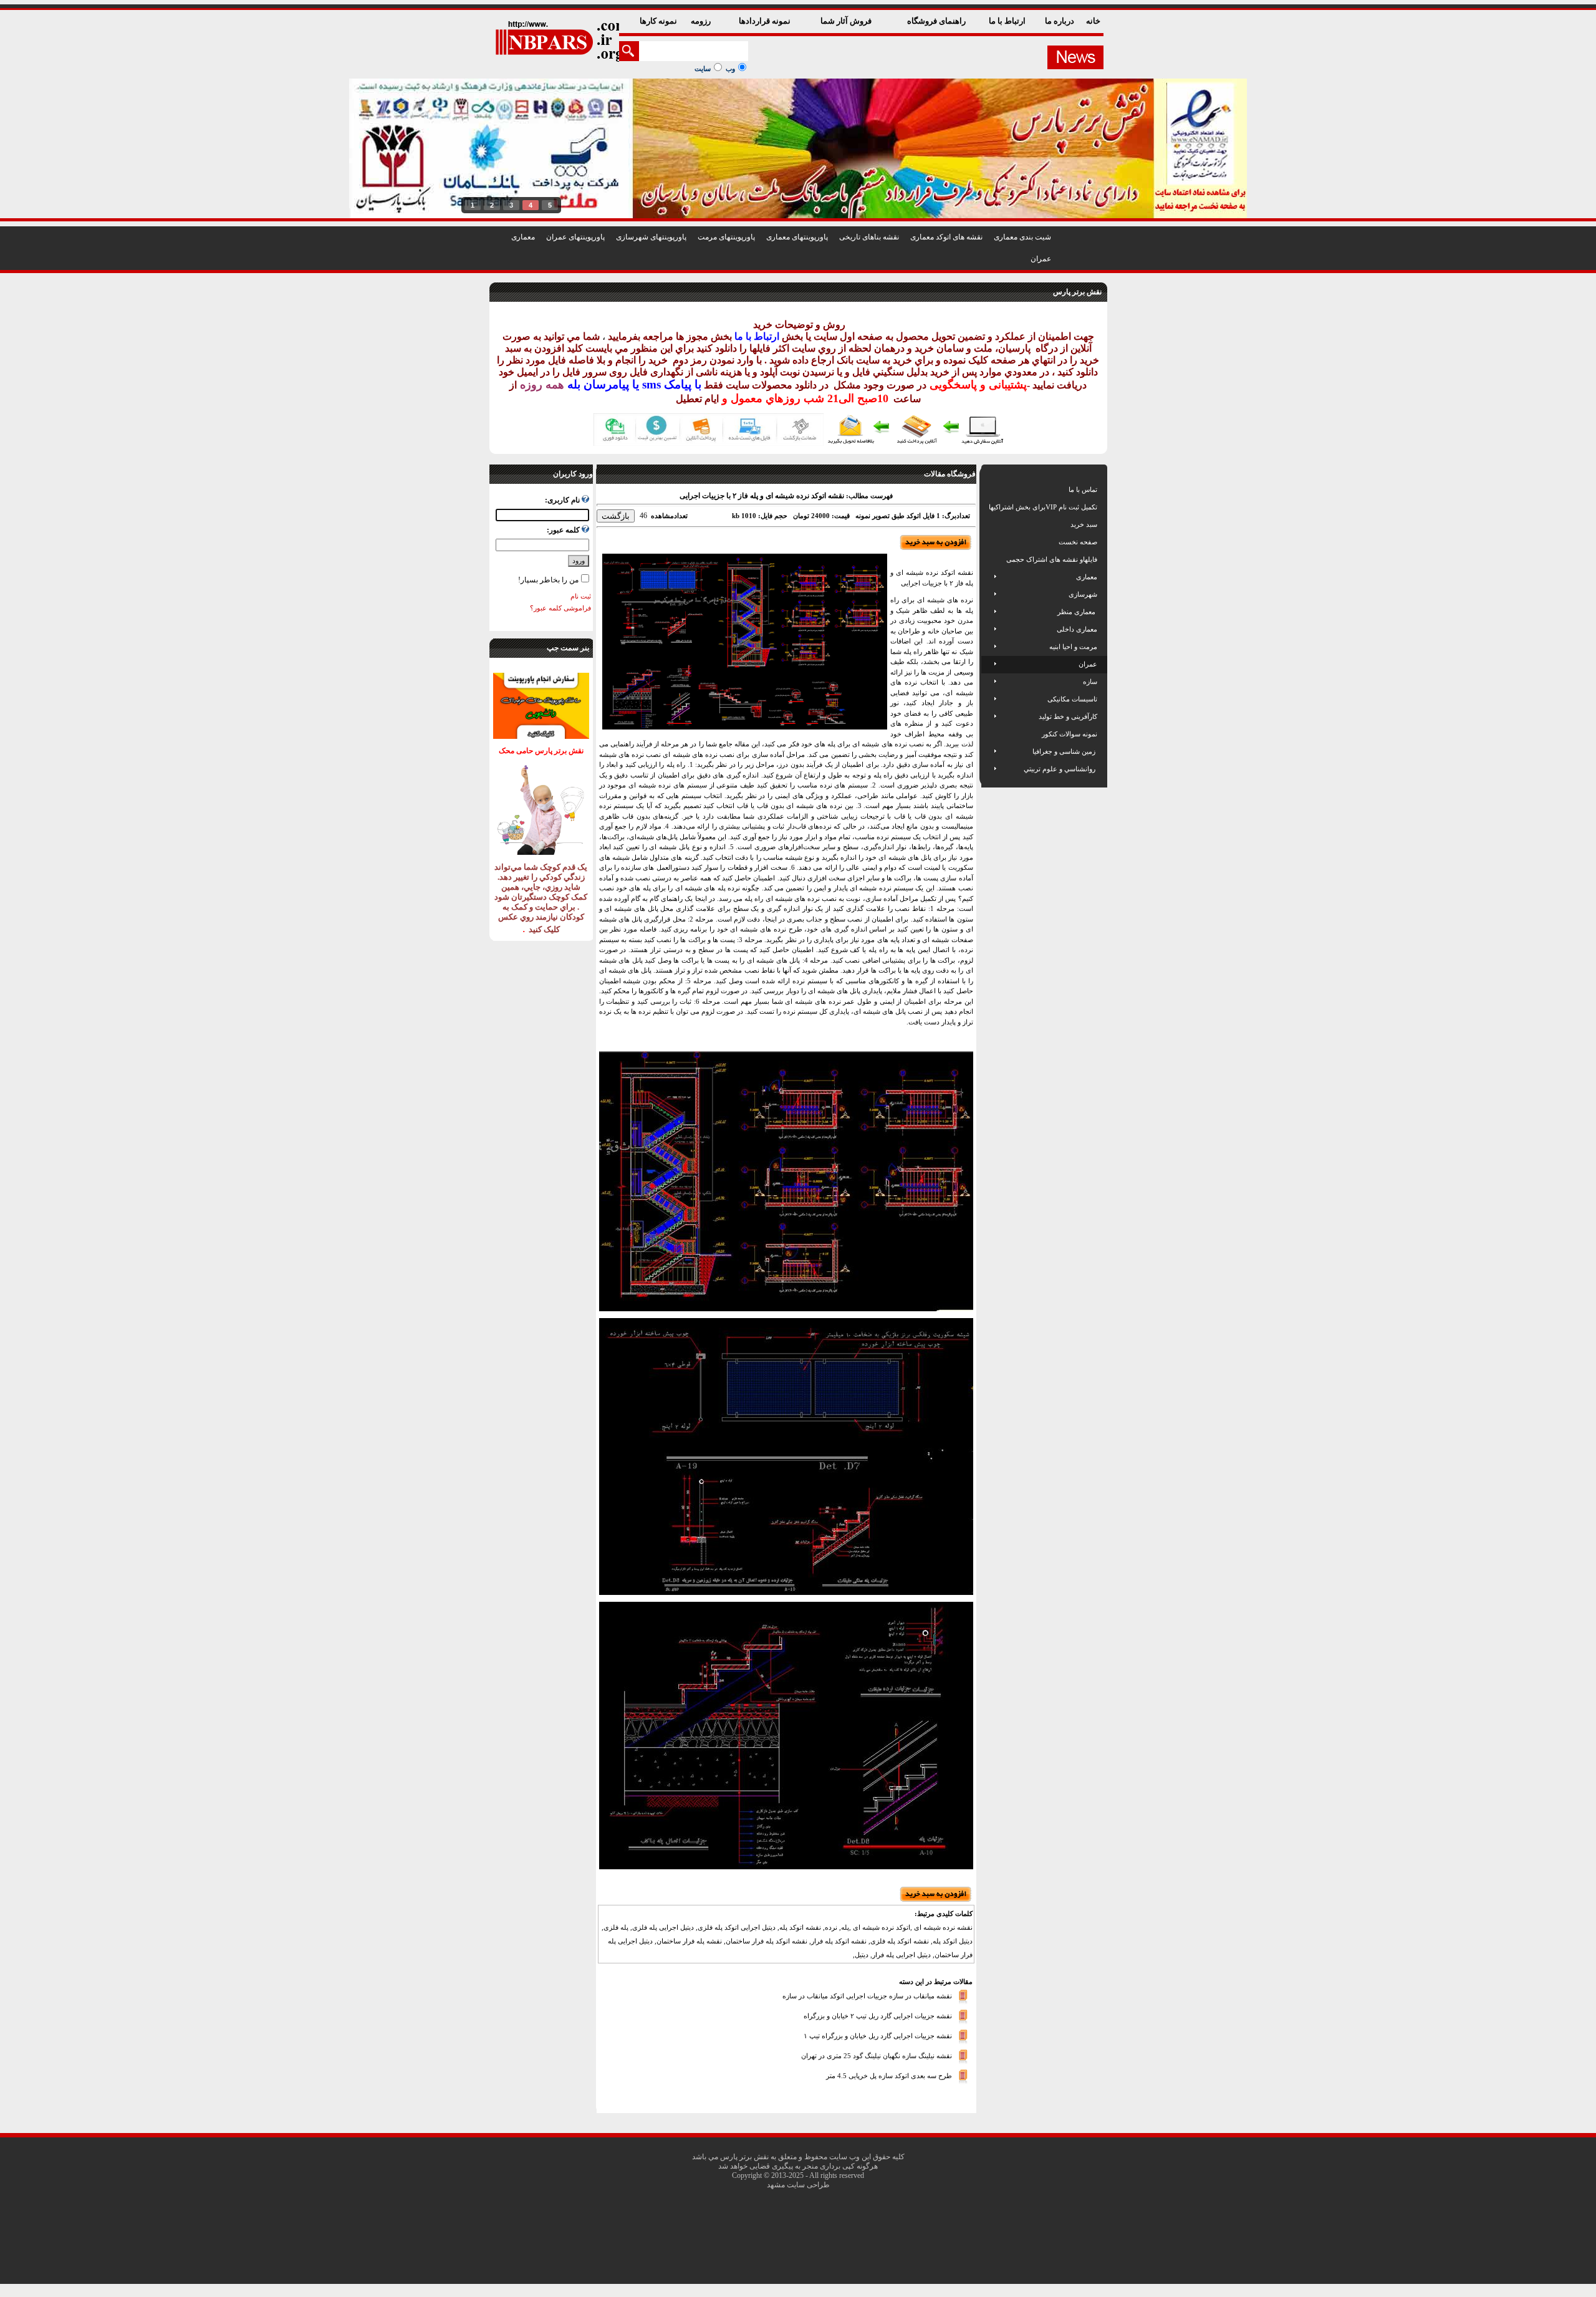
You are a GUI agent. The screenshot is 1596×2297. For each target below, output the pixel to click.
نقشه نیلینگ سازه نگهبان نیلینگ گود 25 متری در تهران (877, 2056)
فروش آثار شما (847, 21)
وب (730, 69)
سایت (703, 69)
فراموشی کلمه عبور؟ (560, 608)
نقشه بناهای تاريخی (869, 237)
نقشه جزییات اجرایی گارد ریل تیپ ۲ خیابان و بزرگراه (878, 2016)
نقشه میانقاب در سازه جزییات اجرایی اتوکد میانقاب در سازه (867, 1996)
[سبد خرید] (990, 524)
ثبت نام (581, 596)
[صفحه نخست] (990, 542)
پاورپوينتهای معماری (797, 237)
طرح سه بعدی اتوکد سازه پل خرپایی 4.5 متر (889, 2076)
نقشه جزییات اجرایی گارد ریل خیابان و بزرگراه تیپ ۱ (878, 2036)
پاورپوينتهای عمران (575, 237)
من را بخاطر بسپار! (548, 580)
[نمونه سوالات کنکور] (990, 734)
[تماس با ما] (990, 489)
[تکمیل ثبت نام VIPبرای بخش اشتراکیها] (988, 507)
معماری (523, 237)
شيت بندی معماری (1022, 237)
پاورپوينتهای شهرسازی (651, 237)
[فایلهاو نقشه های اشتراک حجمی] (990, 559)
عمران (1041, 259)
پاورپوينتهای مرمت (726, 237)
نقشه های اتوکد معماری (946, 237)
